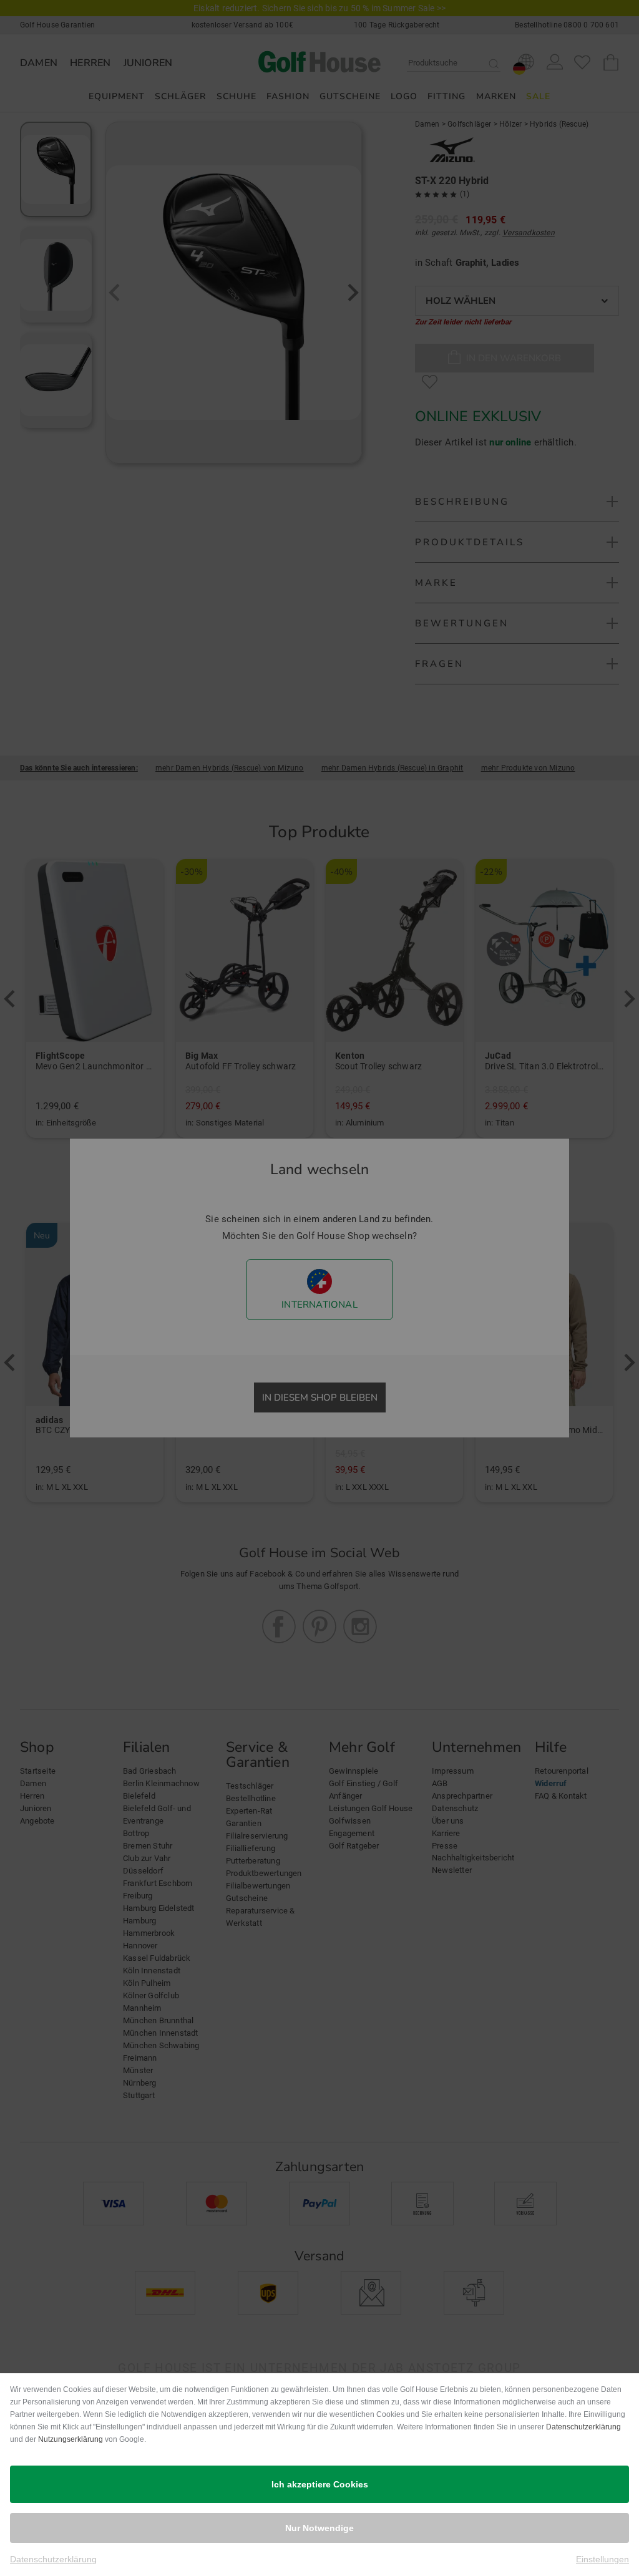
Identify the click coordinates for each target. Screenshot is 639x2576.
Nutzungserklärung (71, 2439)
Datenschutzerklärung (583, 2427)
